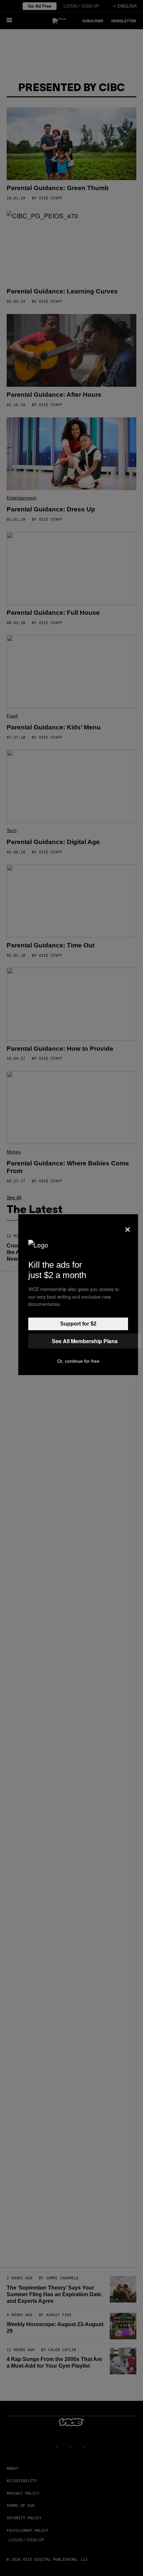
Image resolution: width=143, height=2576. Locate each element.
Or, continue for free (78, 1361)
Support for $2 (78, 1324)
